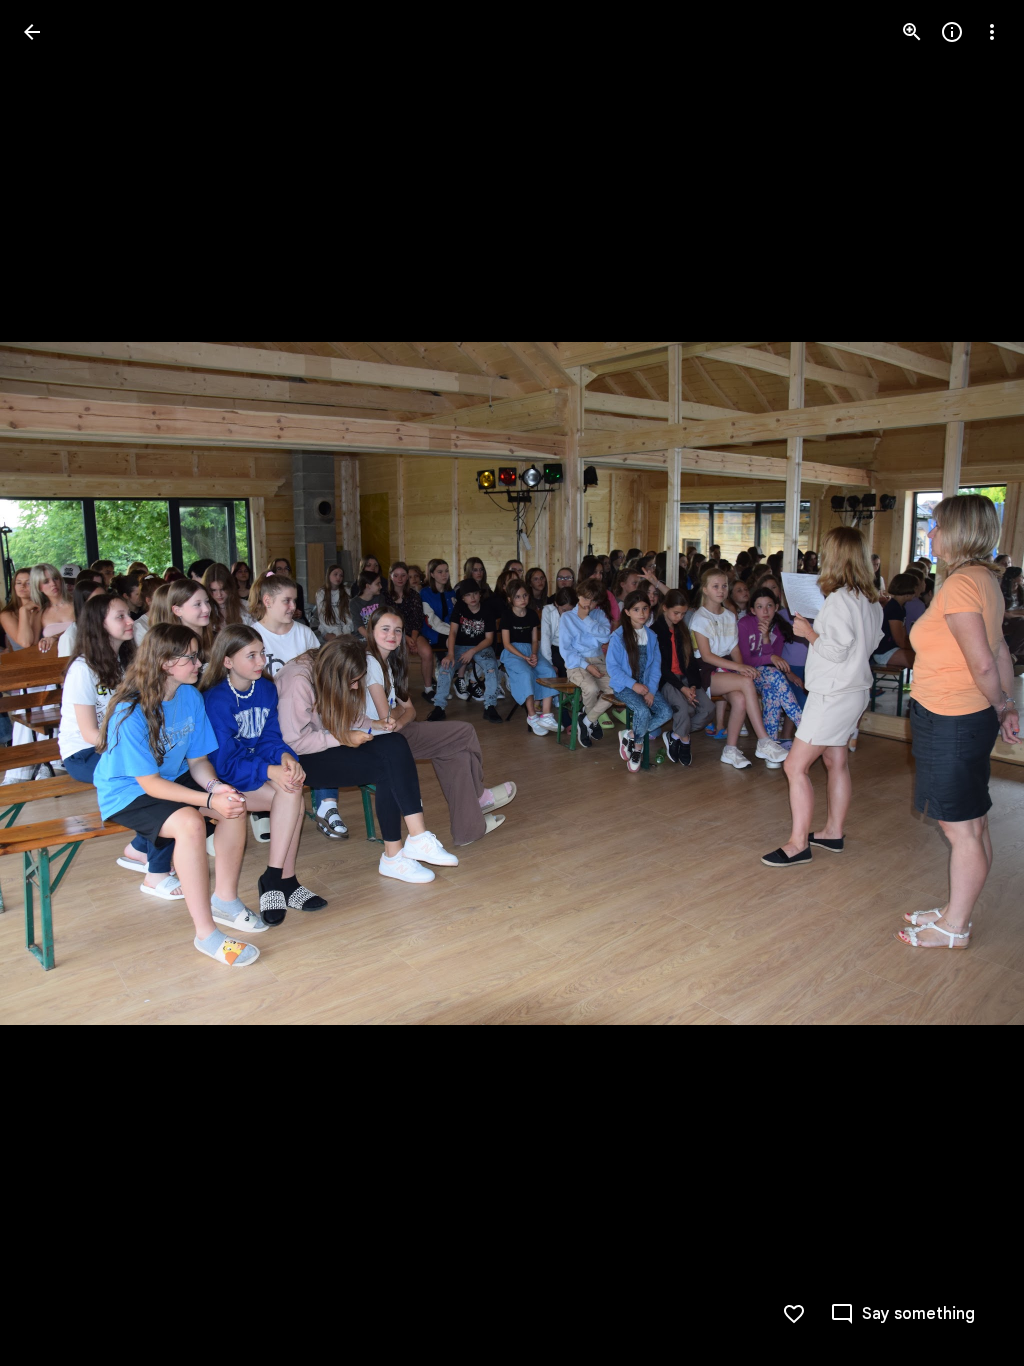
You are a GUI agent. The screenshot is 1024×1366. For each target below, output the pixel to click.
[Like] (794, 1314)
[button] (56, 683)
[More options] (992, 32)
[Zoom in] (912, 32)
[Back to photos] (32, 32)
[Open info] (952, 32)
